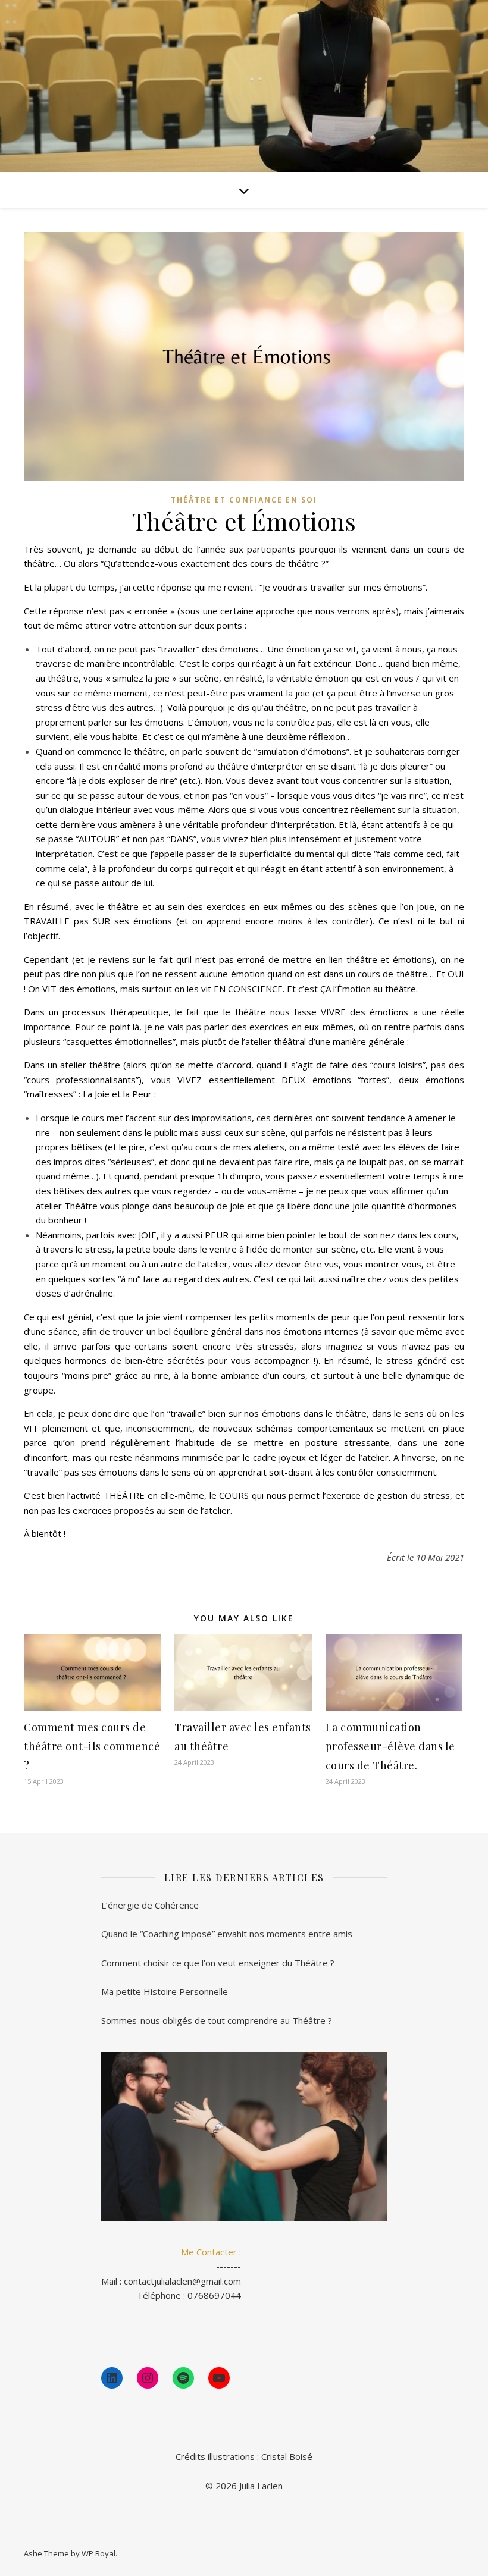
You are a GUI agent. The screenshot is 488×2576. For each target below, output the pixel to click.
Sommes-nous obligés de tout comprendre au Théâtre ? (217, 2020)
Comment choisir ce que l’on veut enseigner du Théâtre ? (218, 1963)
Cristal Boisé (287, 2456)
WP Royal (98, 2553)
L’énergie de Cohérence (150, 1905)
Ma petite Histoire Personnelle (165, 1991)
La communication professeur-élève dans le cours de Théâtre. (390, 1746)
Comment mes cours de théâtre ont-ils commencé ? (92, 1746)
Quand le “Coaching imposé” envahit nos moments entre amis (227, 1934)
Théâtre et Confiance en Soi (244, 500)
